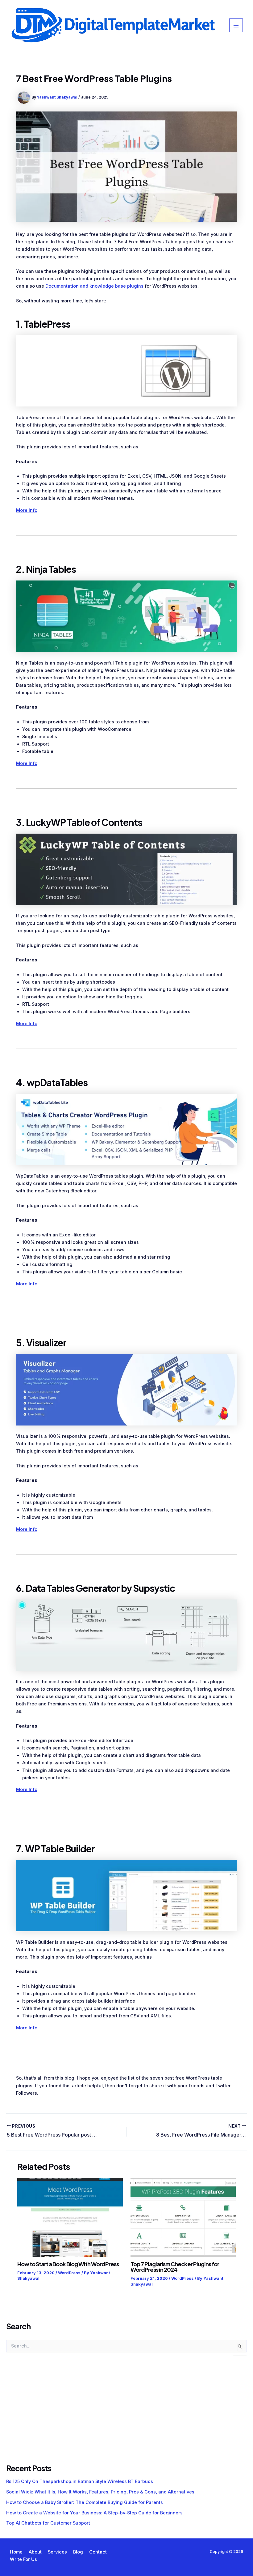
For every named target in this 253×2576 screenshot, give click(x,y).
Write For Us (23, 2559)
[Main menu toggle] (236, 26)
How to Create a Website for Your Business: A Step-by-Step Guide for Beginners (94, 2513)
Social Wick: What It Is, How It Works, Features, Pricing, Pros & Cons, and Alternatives (100, 2492)
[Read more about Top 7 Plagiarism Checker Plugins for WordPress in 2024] (183, 2217)
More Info (27, 510)
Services (57, 2552)
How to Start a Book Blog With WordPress (68, 2264)
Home (16, 2552)
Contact (98, 2552)
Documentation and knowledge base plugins (94, 286)
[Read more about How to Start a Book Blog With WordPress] (70, 2217)
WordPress (69, 2273)
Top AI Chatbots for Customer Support (48, 2523)
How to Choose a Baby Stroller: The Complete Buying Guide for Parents (85, 2502)
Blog (78, 2552)
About (35, 2552)
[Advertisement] (52, 2414)
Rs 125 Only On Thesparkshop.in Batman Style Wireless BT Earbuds (80, 2481)
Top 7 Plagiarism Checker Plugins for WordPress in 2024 (175, 2267)
